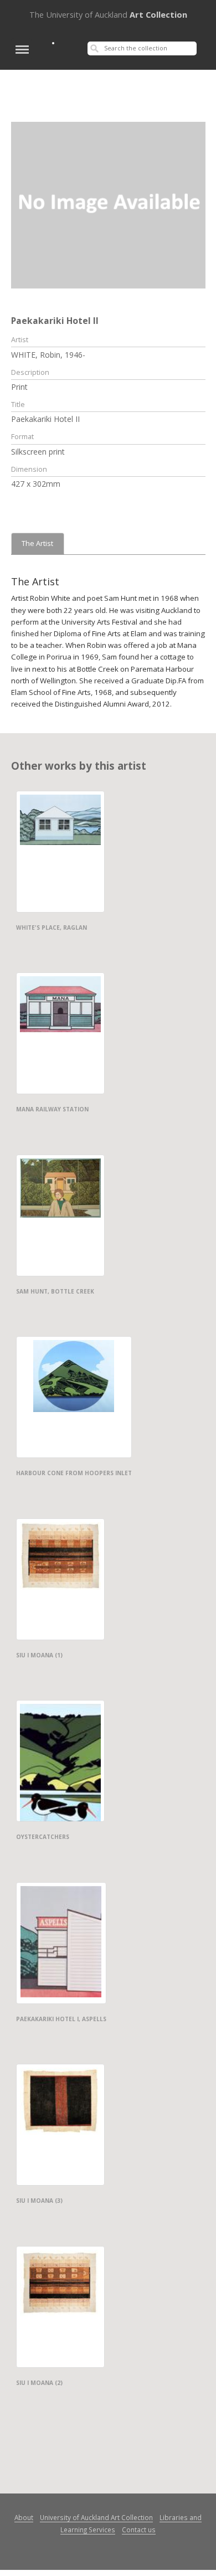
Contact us (139, 2529)
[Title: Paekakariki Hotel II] (108, 204)
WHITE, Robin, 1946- (48, 355)
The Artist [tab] (37, 543)
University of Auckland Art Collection (96, 2517)
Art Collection (108, 14)
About (24, 2517)
